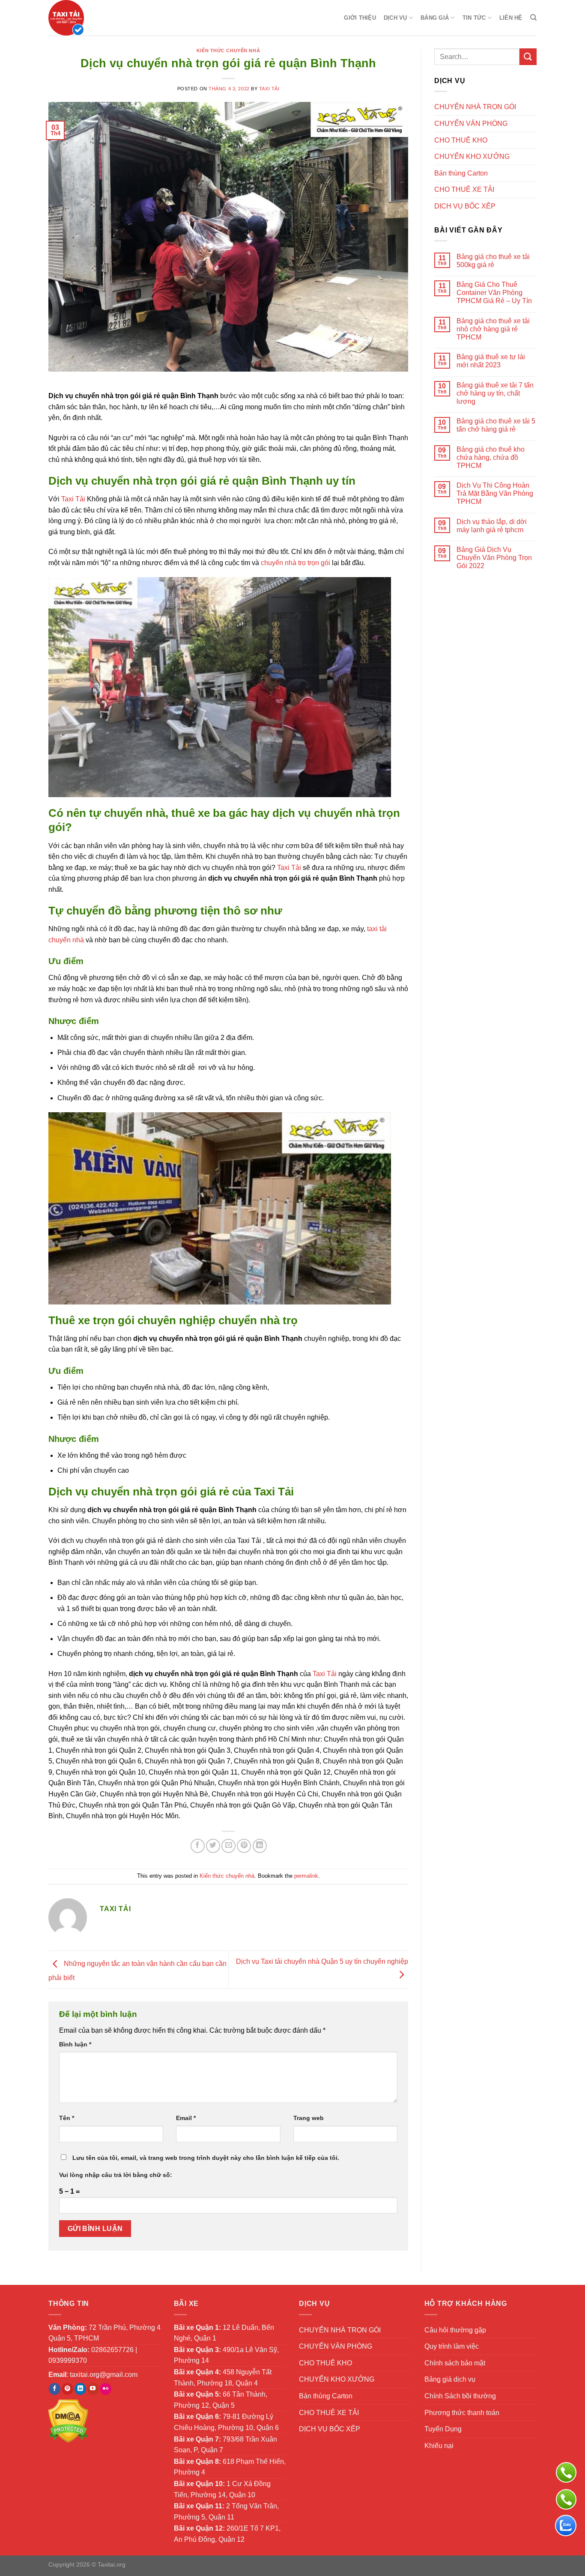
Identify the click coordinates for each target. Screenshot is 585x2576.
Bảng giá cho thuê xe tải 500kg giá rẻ (493, 261)
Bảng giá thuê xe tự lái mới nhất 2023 (491, 361)
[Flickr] (106, 2389)
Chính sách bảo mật (455, 2363)
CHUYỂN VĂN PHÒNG (471, 124)
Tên (67, 2118)
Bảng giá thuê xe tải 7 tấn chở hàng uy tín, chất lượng (495, 393)
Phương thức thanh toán (462, 2413)
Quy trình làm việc (452, 2346)
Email (186, 2118)
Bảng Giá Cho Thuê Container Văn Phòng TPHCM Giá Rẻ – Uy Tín (494, 293)
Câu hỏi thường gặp (455, 2330)
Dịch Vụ (395, 18)
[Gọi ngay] (566, 2472)
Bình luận (75, 2044)
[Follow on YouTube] (93, 2389)
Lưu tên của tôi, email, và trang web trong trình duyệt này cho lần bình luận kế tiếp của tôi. (206, 2158)
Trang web (309, 2118)
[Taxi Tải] (91, 18)
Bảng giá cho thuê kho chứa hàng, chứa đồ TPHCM (491, 457)
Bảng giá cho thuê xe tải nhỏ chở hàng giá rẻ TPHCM (493, 329)
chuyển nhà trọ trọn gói (295, 563)
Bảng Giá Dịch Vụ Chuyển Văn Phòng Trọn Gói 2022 (494, 558)
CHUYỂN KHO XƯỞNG (472, 156)
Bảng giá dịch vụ (450, 2379)
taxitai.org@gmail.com (104, 2375)
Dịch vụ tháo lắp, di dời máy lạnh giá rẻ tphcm (492, 526)
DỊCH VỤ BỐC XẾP (465, 206)
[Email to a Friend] (228, 1846)
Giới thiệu (360, 18)
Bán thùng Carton (461, 173)
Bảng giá (435, 18)
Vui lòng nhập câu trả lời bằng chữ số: (116, 2175)
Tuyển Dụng (443, 2429)
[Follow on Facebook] (55, 2389)
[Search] (533, 18)
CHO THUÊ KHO (461, 140)
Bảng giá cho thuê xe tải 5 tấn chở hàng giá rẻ (496, 425)
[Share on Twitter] (213, 1846)
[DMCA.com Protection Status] (68, 2420)
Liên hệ (511, 18)
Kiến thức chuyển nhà (228, 51)
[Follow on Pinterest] (67, 2389)
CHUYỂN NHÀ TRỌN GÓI (475, 107)
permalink (306, 1876)
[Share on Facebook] (198, 1846)
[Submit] (528, 57)
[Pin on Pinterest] (244, 1846)
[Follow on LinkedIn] (80, 2389)
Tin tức (474, 18)
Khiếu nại (439, 2446)
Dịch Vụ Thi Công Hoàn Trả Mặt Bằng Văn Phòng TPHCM (495, 493)
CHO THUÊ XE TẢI (464, 189)
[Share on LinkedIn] (260, 1846)
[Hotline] (566, 2499)
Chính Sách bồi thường (460, 2396)
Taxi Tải (269, 89)
